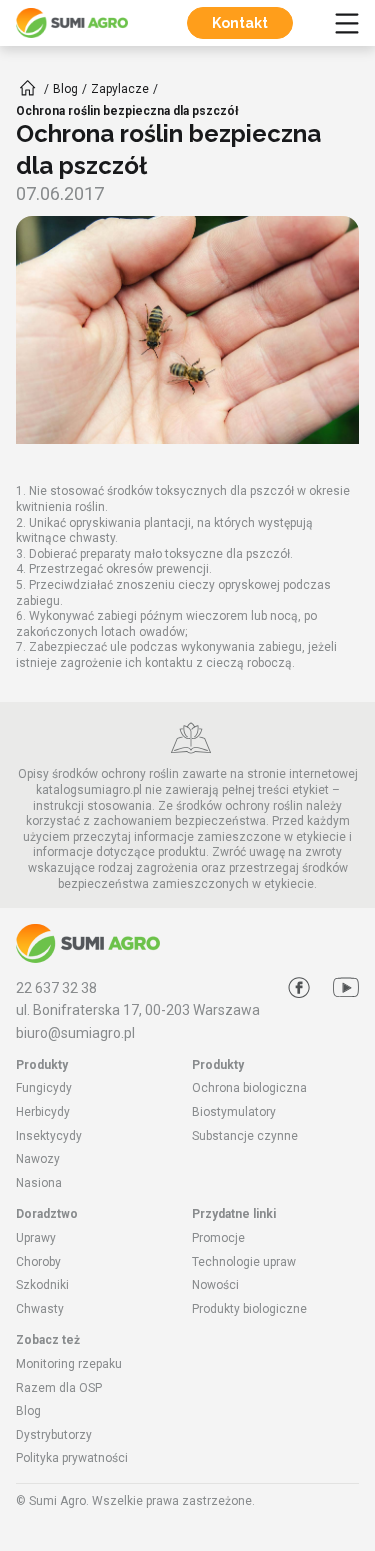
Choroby (38, 1262)
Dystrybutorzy (54, 1435)
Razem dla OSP (59, 1388)
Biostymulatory (234, 1112)
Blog (28, 1411)
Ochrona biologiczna (249, 1088)
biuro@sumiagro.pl (75, 1033)
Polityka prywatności (72, 1458)
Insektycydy (49, 1136)
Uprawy (36, 1238)
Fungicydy (44, 1088)
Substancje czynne (245, 1136)
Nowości (215, 1285)
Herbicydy (43, 1112)
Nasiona (39, 1183)
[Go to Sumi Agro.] (28, 88)
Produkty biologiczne (249, 1309)
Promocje (218, 1238)
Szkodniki (42, 1285)
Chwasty (40, 1309)
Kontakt (240, 23)
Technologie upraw (244, 1262)
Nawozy (38, 1159)
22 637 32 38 (56, 988)
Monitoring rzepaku (69, 1364)
